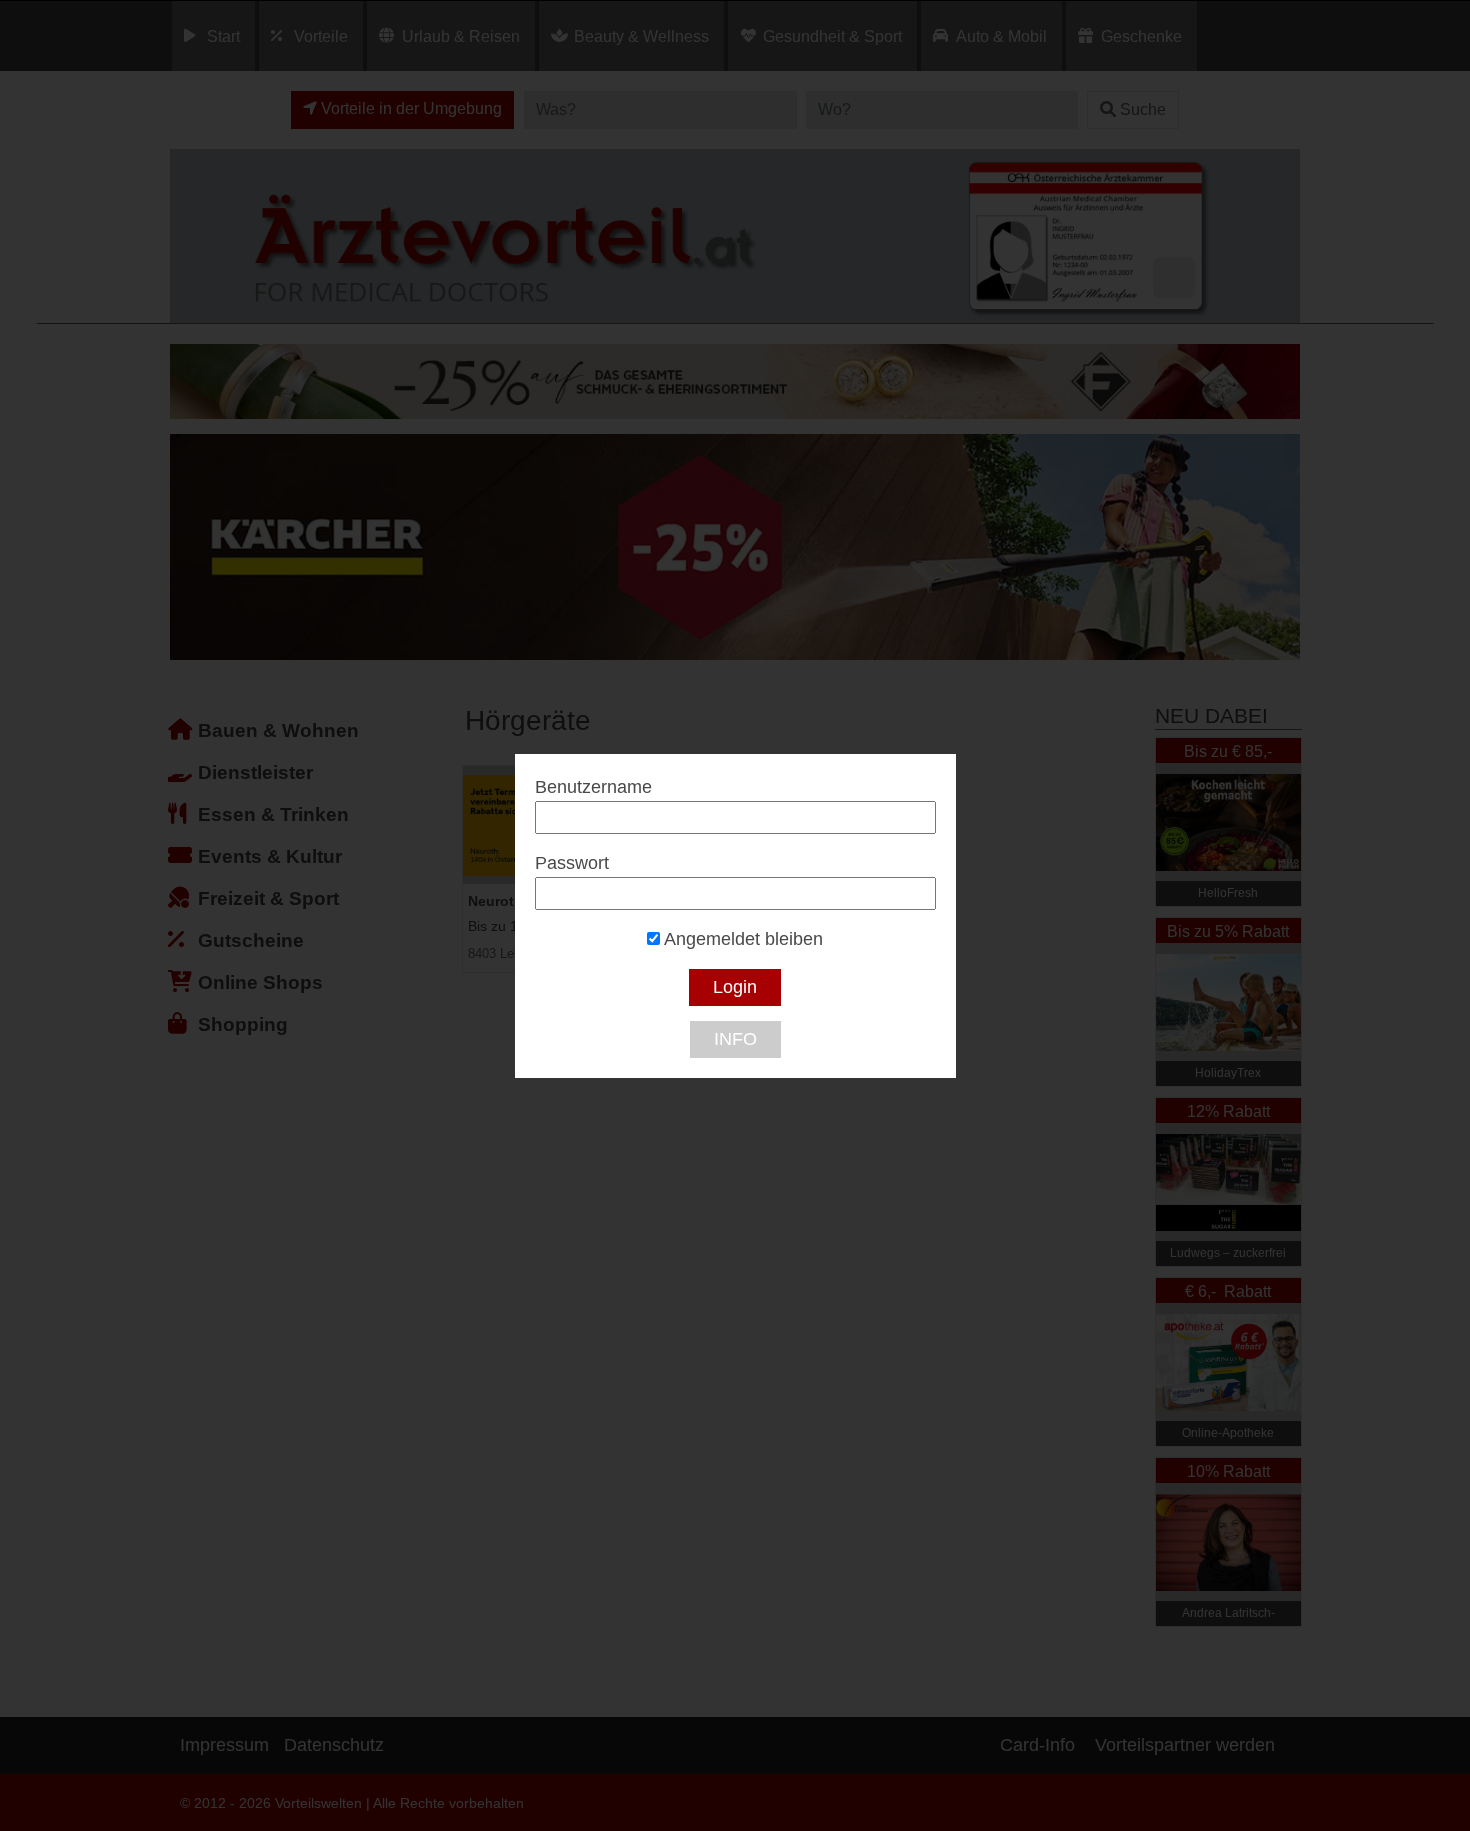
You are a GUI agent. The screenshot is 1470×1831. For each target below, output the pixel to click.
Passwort (572, 863)
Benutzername (593, 787)
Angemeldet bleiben (741, 939)
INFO (735, 1039)
